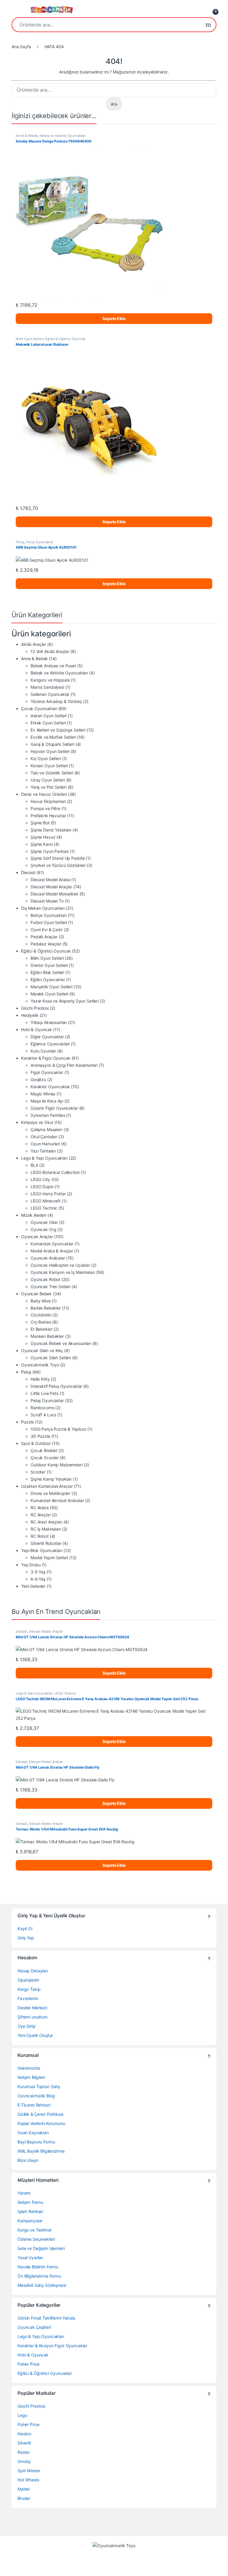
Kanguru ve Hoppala (50, 680)
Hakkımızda (29, 2068)
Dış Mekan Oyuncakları (43, 908)
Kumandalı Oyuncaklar (52, 1244)
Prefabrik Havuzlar (48, 816)
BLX (34, 1165)
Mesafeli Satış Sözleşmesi (42, 2285)
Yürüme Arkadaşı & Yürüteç (56, 701)
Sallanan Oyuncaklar (50, 694)
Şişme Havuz (43, 837)
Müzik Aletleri (34, 1215)
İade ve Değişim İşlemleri (41, 2248)
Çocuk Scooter (45, 1458)
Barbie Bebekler (46, 1308)
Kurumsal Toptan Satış (39, 2086)
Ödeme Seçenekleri (36, 2239)
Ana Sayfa (21, 47)
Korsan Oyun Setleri (49, 766)
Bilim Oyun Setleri (30, 339)
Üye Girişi (26, 2026)
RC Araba (40, 1508)
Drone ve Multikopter (50, 1493)
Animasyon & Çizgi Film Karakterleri (64, 1065)
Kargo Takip (29, 1989)
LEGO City (40, 1179)
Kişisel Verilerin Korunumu (41, 2123)
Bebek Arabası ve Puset (53, 666)
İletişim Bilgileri (31, 2077)
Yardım (24, 2193)
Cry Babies (41, 1322)
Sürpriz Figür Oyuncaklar (54, 1108)
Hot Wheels (28, 2480)
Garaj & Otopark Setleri (52, 744)
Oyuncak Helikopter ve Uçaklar (60, 1265)
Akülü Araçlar (34, 644)
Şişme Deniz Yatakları (51, 830)
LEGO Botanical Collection (55, 1172)
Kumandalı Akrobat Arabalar (57, 1500)
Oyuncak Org (43, 1229)
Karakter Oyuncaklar (50, 1087)
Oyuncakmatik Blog (36, 2096)
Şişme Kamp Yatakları (51, 1479)
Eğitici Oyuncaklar (48, 979)
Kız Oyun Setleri (46, 758)
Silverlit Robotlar (46, 1543)
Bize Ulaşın (28, 2160)
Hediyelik (30, 1015)
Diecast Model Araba (50, 880)
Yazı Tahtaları (43, 1151)
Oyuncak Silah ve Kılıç (42, 1350)
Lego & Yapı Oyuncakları (44, 1158)
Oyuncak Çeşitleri (34, 2327)
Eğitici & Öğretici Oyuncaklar (45, 2373)
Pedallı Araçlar (44, 937)
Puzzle (27, 1422)
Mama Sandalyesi (47, 687)
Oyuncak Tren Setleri (50, 1287)
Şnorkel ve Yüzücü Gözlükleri (58, 865)
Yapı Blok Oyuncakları (42, 1550)
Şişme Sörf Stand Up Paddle (58, 858)
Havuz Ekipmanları (48, 801)
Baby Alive (41, 1301)
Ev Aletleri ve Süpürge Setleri (58, 730)
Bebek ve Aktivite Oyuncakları (63, 136)
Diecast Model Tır (47, 901)
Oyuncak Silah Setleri (51, 1358)
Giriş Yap (26, 1938)
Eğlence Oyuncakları (50, 1044)
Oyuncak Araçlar (37, 1237)
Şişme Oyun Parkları (50, 851)
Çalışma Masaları (46, 1129)
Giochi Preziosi (35, 1008)
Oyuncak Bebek (36, 1294)
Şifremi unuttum (33, 2017)
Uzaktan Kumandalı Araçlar (47, 1486)
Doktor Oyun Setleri (49, 965)
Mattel (23, 2489)
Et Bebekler (41, 1329)
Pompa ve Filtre (45, 808)
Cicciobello (41, 1315)
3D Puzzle (40, 1436)
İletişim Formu (30, 2202)
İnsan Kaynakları (33, 2133)
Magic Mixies (43, 1094)
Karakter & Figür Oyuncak (46, 1058)
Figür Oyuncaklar (47, 1072)
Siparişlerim (28, 1980)
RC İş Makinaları (46, 1529)
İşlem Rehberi (30, 2211)
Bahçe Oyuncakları (49, 915)
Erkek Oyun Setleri (48, 723)
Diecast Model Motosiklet (54, 894)
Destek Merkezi (32, 2008)
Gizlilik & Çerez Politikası (40, 2114)
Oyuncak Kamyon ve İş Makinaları (63, 1272)
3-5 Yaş (38, 1572)
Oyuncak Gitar (44, 1222)
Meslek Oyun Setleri (49, 994)
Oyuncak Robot (45, 1279)
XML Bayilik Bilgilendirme (41, 2151)
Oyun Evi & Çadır (47, 930)
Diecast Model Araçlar (51, 887)
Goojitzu (38, 1079)
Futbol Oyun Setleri (49, 922)
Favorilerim (28, 1998)
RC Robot (40, 1536)
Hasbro (24, 2434)
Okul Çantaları (44, 1137)
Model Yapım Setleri (49, 1558)
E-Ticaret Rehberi (34, 2105)
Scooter (38, 1472)
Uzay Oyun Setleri (48, 780)
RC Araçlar (41, 1515)
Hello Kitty (40, 1379)
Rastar (24, 2452)
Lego (22, 2415)
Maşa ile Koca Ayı (47, 1101)
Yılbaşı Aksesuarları (49, 1022)
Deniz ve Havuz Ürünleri (44, 794)
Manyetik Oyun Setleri (52, 987)
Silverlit (24, 2443)
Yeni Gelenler (33, 1586)
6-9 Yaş (38, 1579)
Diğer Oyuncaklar (47, 1037)
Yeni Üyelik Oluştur (35, 2035)
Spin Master (29, 2471)
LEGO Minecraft (46, 1201)
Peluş (20, 542)
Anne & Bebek (27, 136)
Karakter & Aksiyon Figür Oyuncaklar (52, 2346)
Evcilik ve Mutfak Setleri (53, 737)
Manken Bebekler (47, 1336)
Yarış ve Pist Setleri (49, 787)
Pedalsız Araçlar (46, 944)
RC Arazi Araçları (46, 1522)
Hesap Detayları (33, 1971)
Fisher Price (28, 2364)
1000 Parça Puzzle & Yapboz (58, 1429)
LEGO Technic (44, 1208)
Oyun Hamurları (45, 1144)
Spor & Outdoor (36, 1443)
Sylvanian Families (48, 1115)
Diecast (28, 872)
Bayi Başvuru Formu (36, 2142)
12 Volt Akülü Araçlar (50, 651)
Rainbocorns (42, 1408)
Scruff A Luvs (43, 1415)
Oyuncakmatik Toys (40, 1365)
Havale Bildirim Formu (38, 2267)
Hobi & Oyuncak (37, 1029)
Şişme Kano (42, 844)
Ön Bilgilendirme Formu (39, 2276)
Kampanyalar (30, 2221)
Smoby (24, 2461)
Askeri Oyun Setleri (49, 716)
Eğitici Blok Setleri (47, 972)
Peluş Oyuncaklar (40, 542)
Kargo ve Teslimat (35, 2230)
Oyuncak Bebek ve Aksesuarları (61, 1343)
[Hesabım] (201, 10)
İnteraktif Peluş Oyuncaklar (56, 1386)
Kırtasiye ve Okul (37, 1122)
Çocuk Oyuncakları (39, 708)
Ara (208, 25)
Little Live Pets (45, 1393)
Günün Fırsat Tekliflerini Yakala (46, 2318)
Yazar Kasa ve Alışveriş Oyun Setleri (65, 1001)
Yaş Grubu (31, 1565)
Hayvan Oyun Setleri (50, 751)
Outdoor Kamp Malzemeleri (57, 1465)
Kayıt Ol (25, 1929)
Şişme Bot (40, 823)
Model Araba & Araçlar (52, 1251)
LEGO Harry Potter (48, 1194)
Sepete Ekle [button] (114, 318)
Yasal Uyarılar (30, 2258)
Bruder (24, 2498)
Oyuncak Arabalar (48, 1258)
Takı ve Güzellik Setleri (52, 773)
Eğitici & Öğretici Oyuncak (65, 339)
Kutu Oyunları (43, 1051)
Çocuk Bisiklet (44, 1450)
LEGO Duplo (42, 1187)
